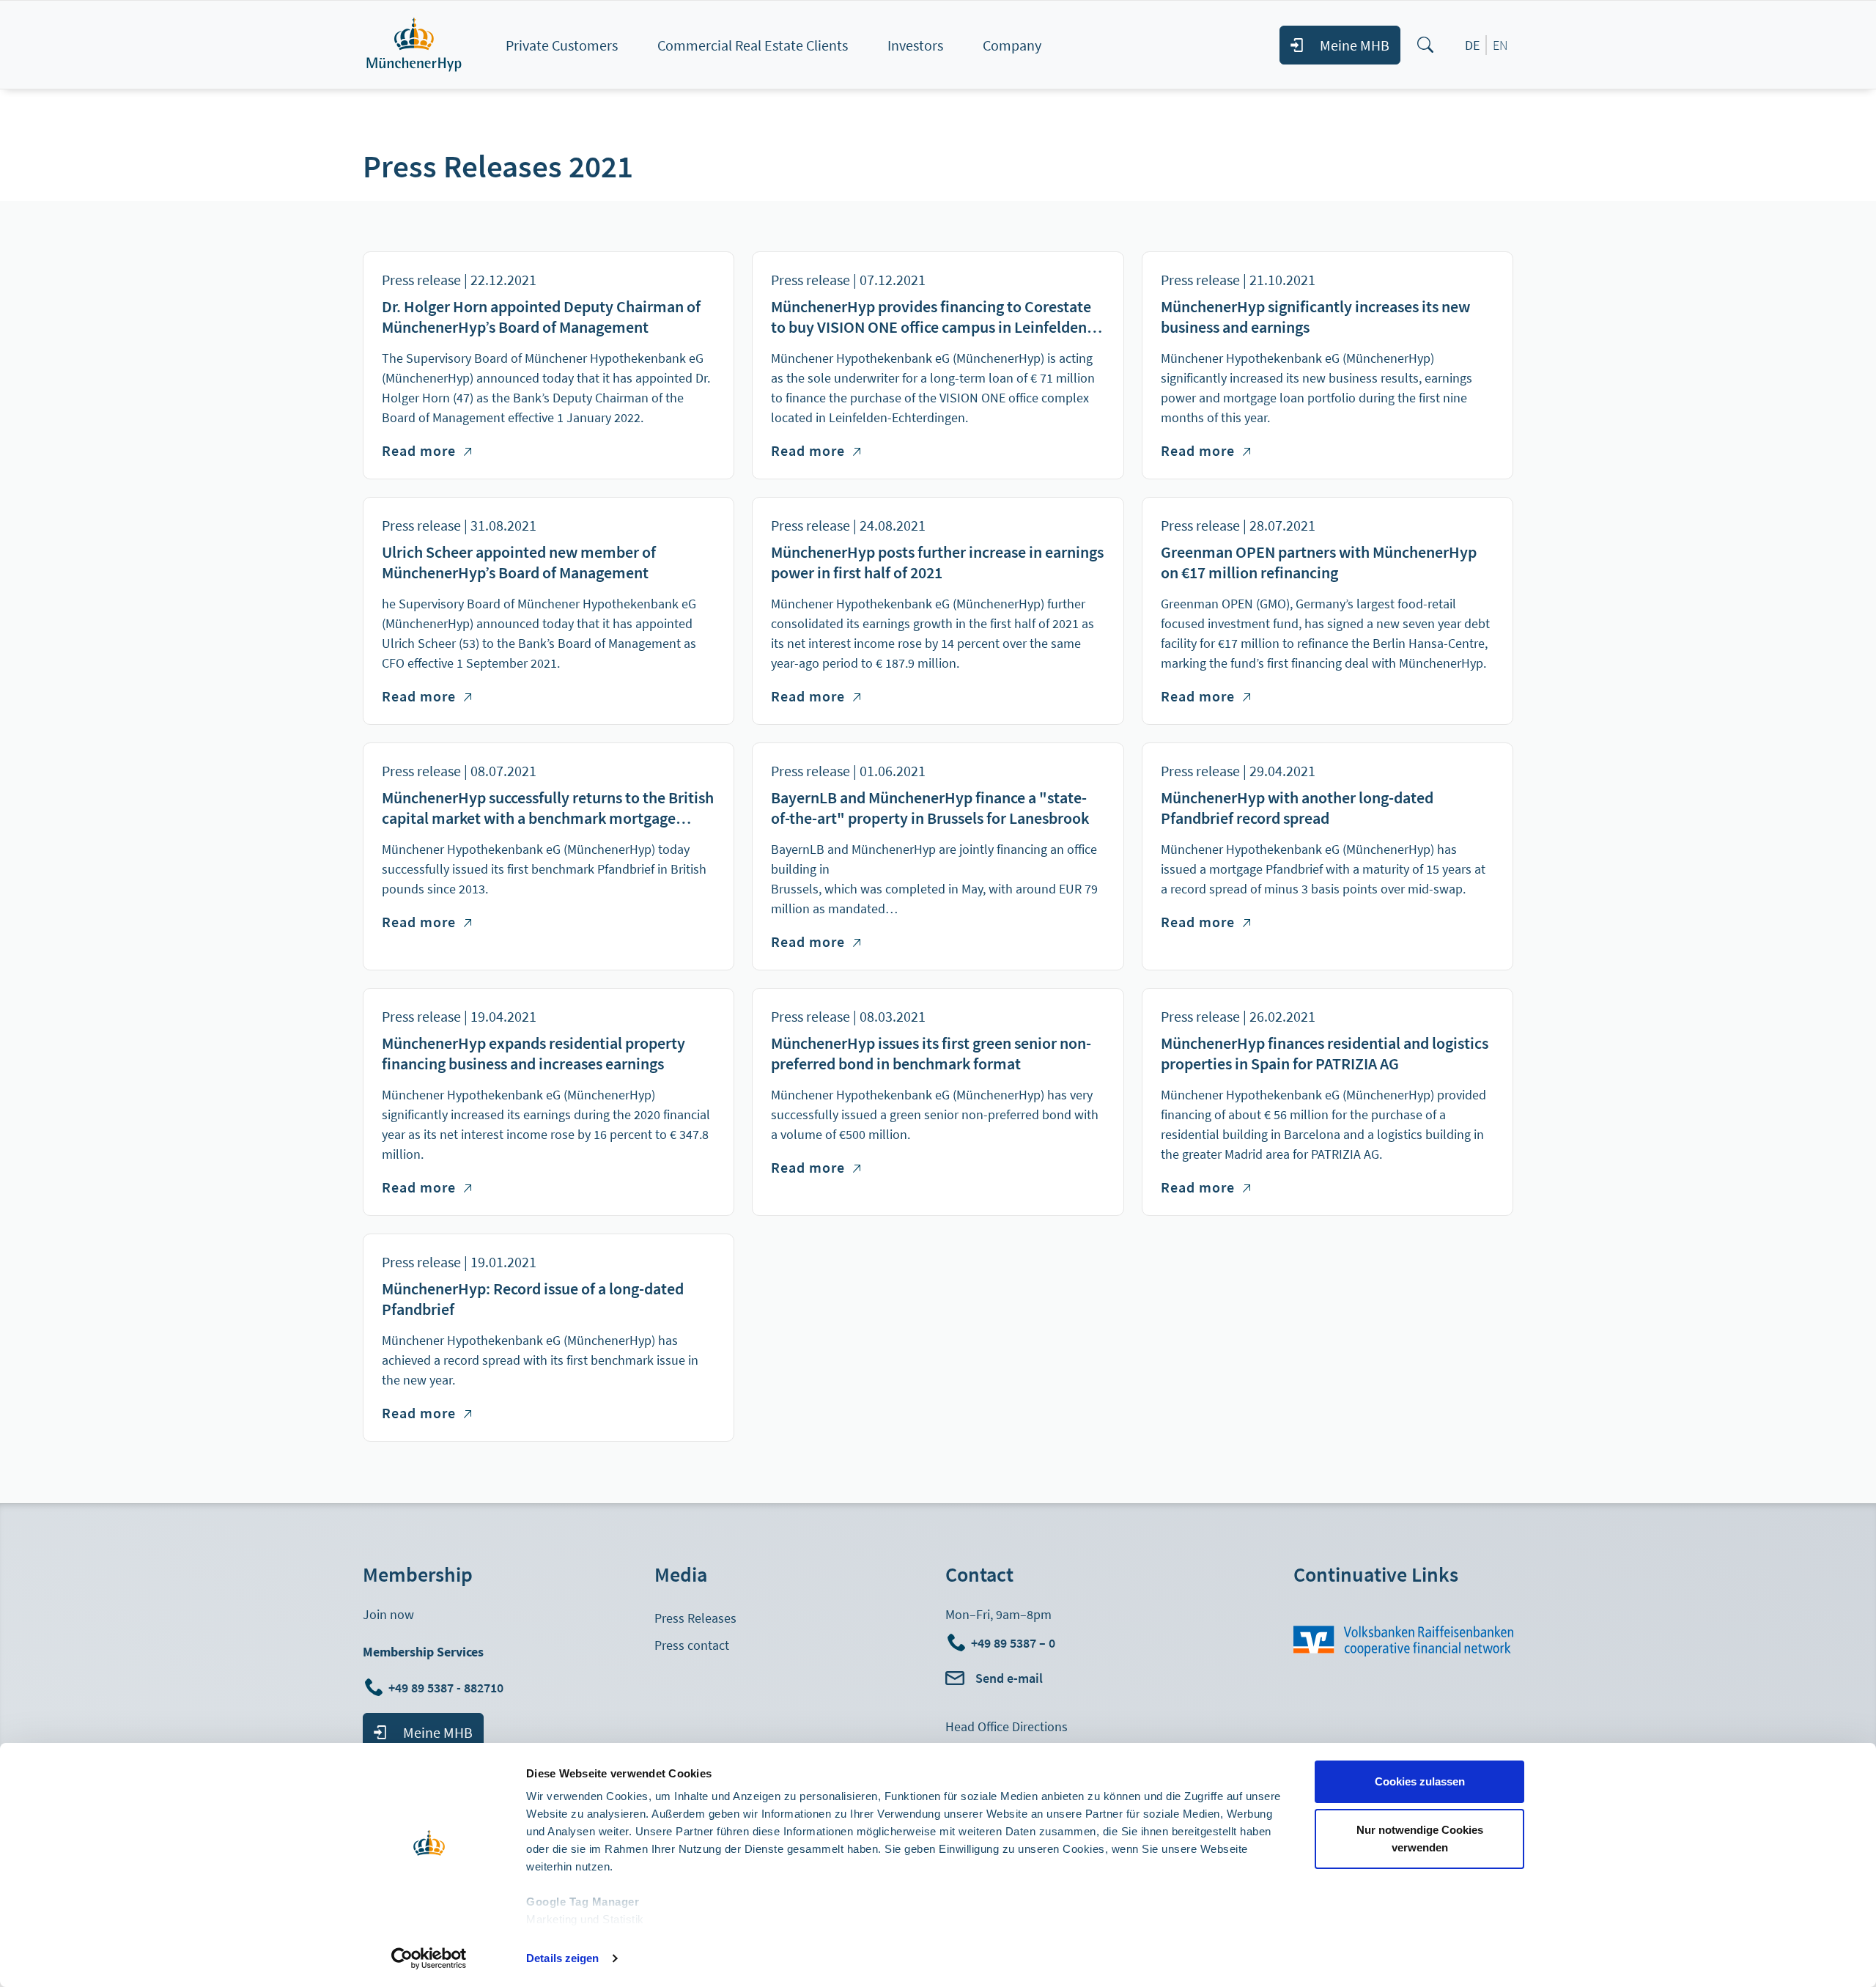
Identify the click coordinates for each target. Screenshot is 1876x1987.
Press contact (692, 1645)
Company (1012, 45)
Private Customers (562, 45)
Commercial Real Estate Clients (753, 45)
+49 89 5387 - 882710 (447, 1688)
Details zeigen (562, 1958)
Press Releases (695, 1618)
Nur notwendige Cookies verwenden (1420, 1839)
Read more (426, 450)
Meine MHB (1355, 45)
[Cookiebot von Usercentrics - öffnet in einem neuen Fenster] (429, 1958)
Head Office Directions (1007, 1726)
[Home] (430, 45)
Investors (915, 45)
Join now (388, 1614)
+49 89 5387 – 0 (1013, 1643)
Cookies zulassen (1420, 1781)
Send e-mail (1009, 1678)
